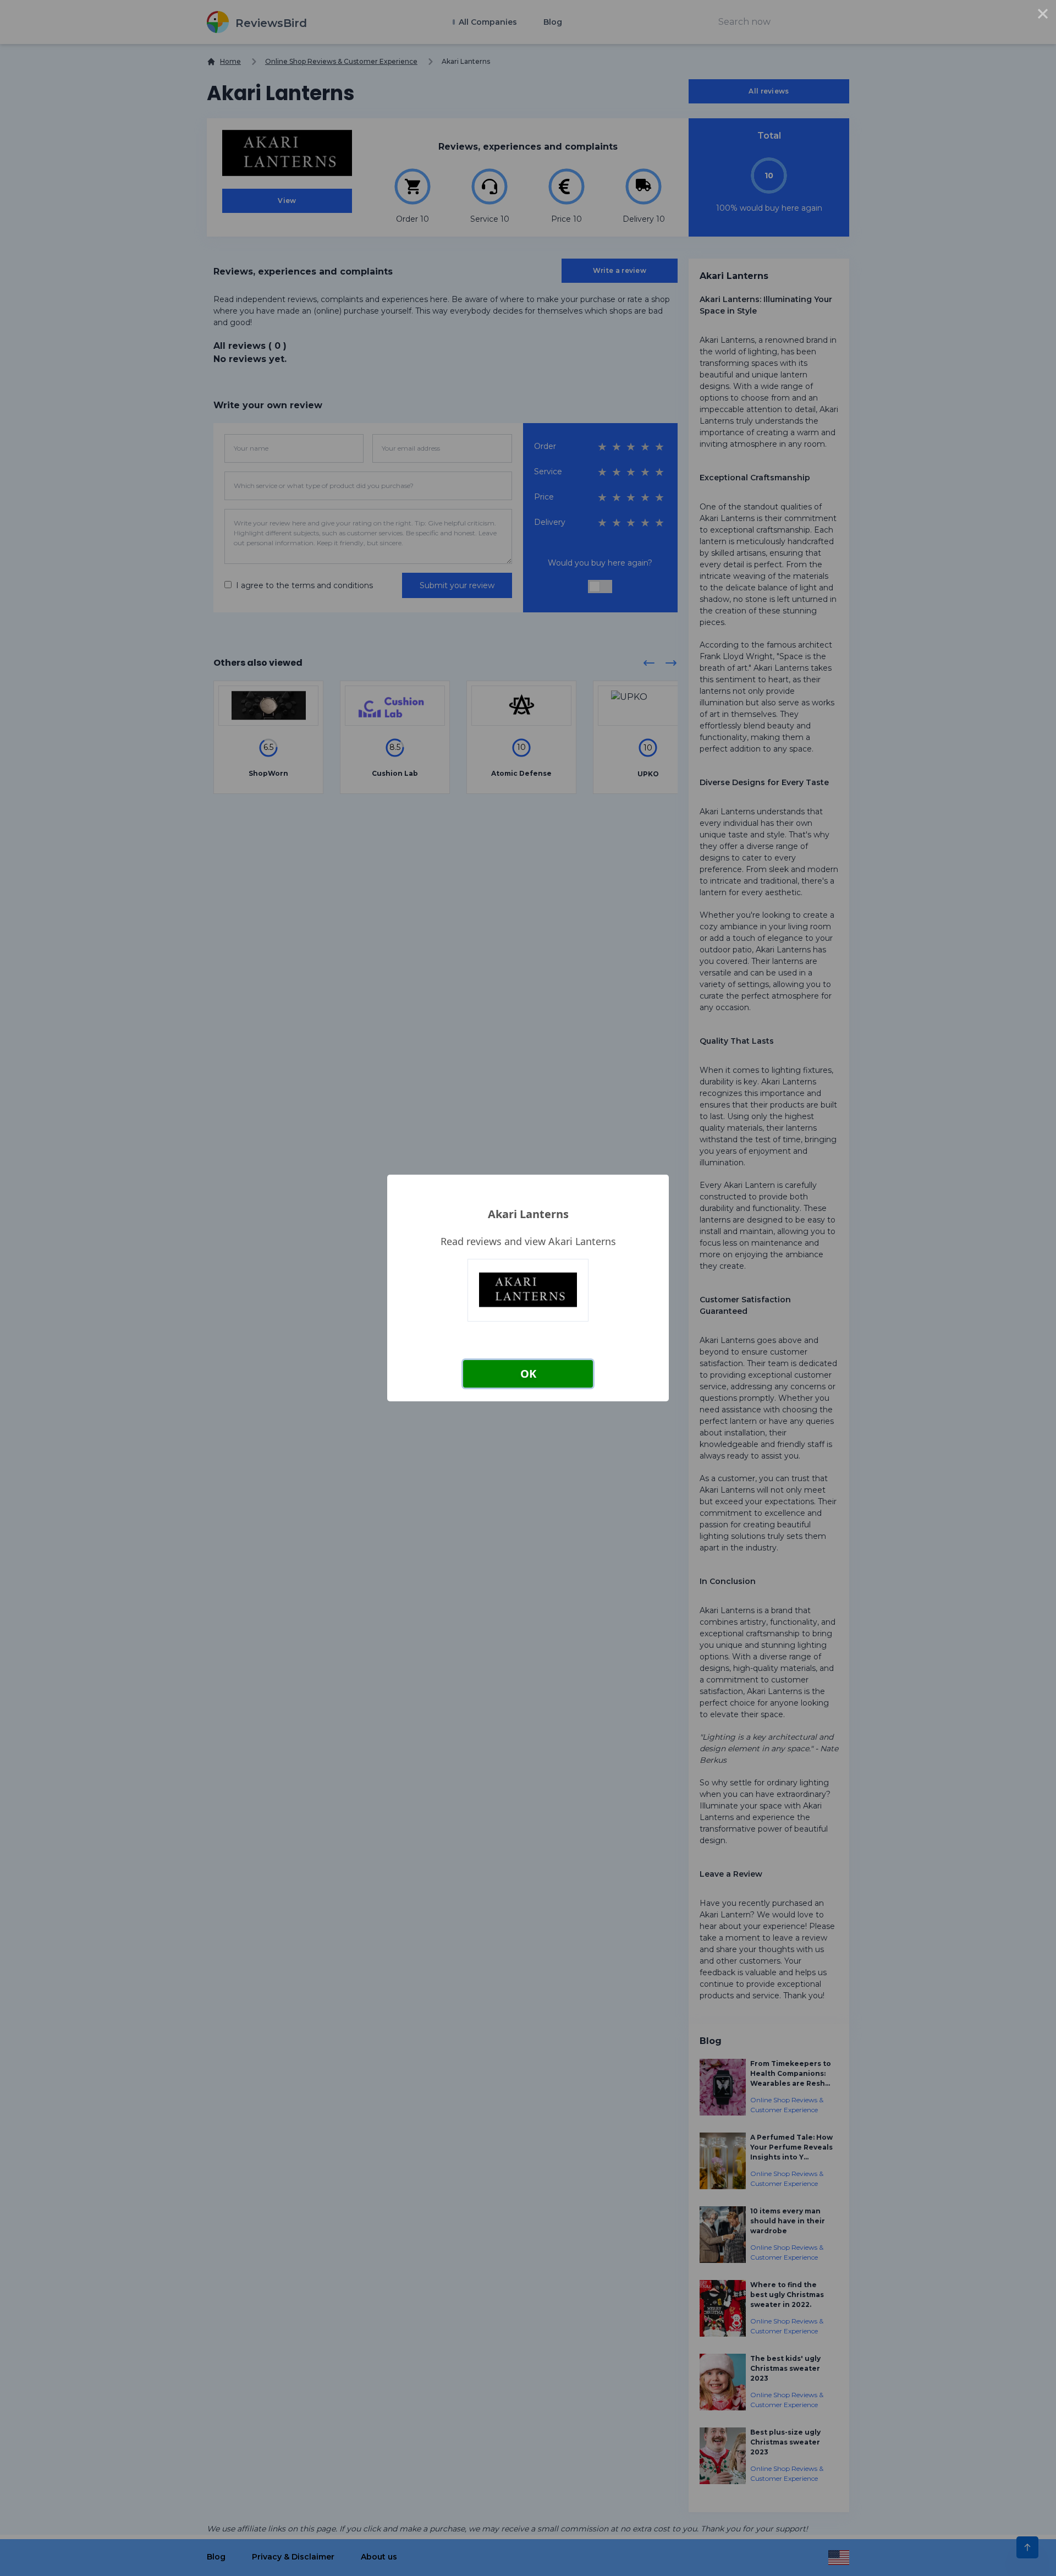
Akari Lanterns (528, 1214)
